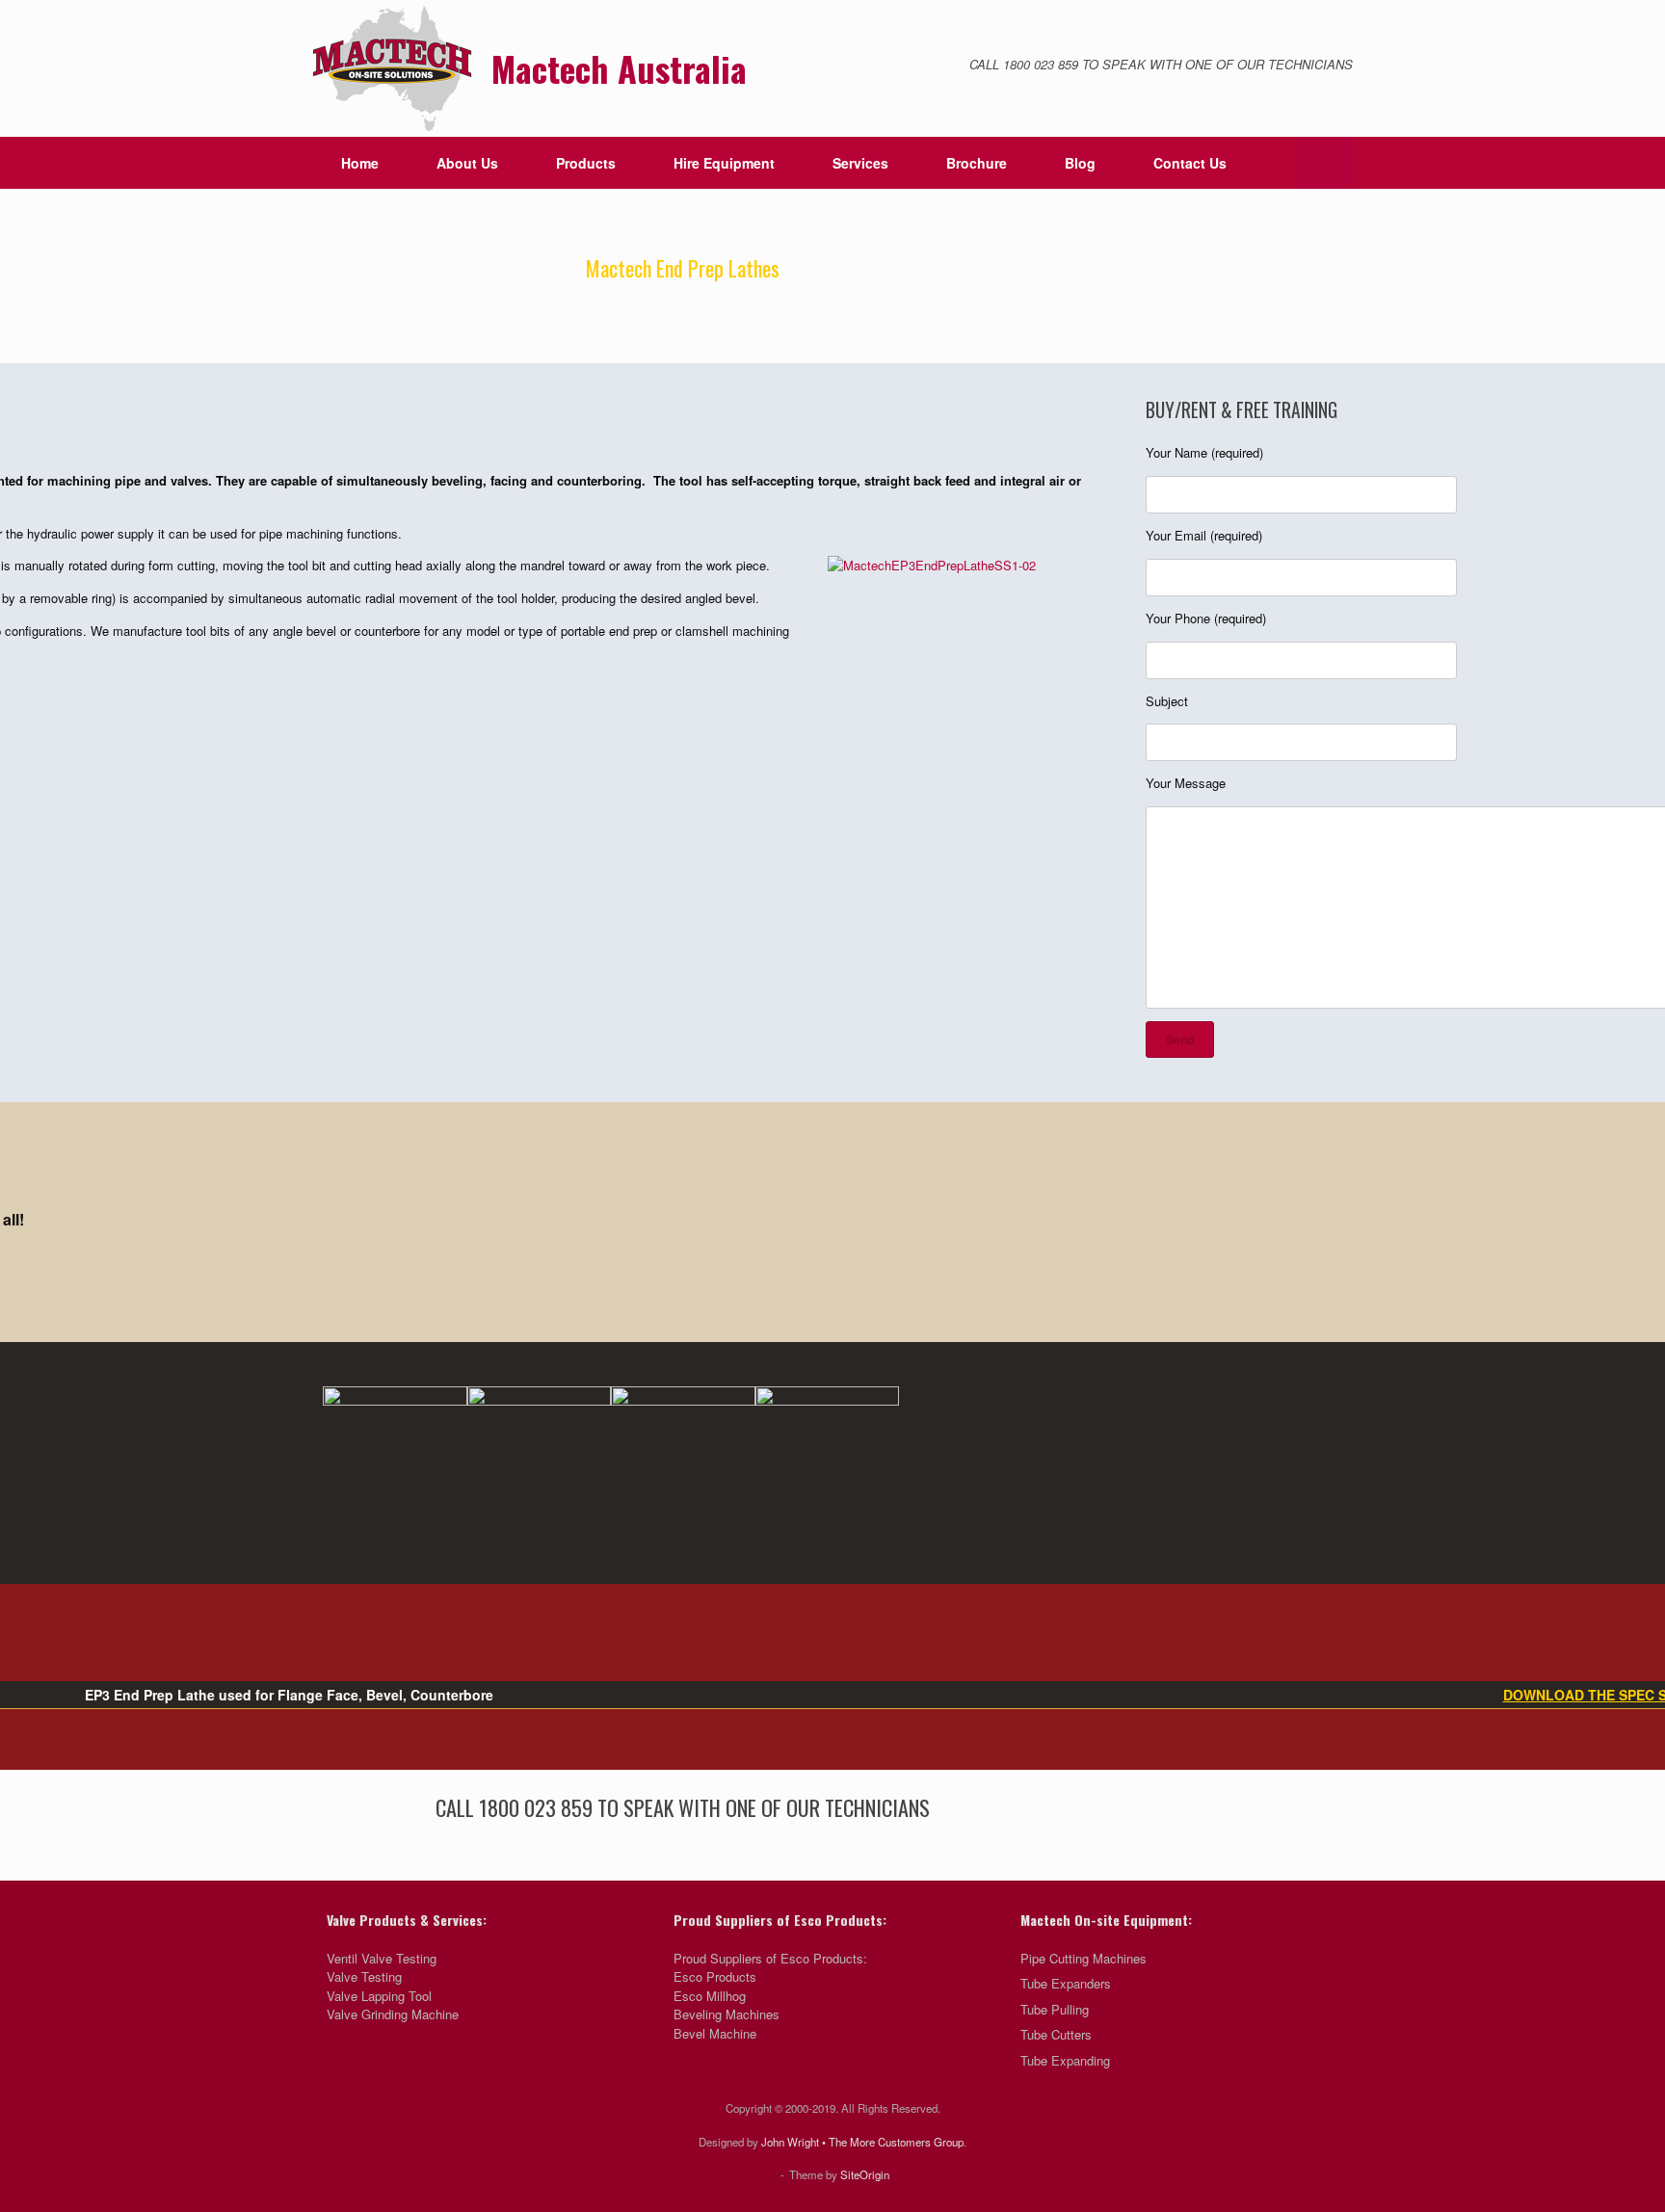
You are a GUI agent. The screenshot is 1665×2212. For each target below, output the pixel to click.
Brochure (977, 163)
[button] (1324, 163)
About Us (467, 163)
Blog (1080, 163)
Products (586, 163)
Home (360, 163)
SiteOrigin (865, 2174)
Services (860, 163)
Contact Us (1190, 163)
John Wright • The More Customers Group (862, 2142)
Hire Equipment (724, 163)
